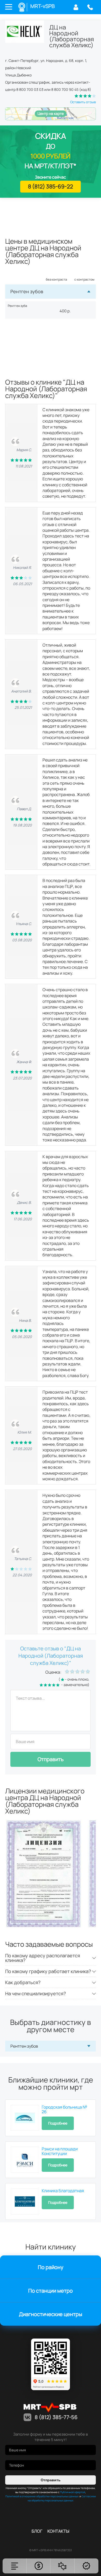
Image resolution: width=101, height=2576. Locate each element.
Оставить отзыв (83, 102)
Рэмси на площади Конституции (60, 2151)
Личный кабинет (76, 7)
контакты (58, 2531)
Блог (37, 2531)
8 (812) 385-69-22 (51, 186)
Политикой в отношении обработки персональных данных (42, 2496)
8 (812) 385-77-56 (90, 7)
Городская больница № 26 (64, 2109)
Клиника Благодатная (63, 2191)
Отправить (51, 1759)
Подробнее (58, 2123)
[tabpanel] (46, 1874)
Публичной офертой (73, 2492)
